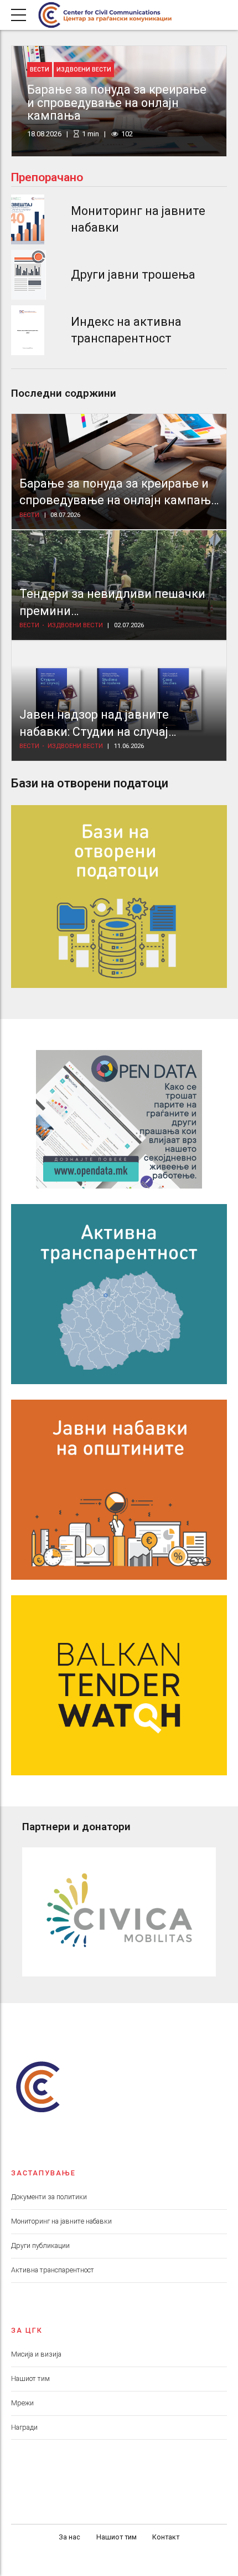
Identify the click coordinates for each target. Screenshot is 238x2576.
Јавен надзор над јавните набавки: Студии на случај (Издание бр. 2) (94, 731)
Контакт (166, 2537)
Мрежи (22, 2403)
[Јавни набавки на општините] (119, 1490)
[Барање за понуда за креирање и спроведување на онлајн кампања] (119, 472)
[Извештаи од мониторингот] (28, 219)
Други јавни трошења (133, 275)
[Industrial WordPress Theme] (119, 1119)
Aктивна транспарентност (53, 2270)
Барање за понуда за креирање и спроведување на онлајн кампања (117, 103)
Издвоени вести (84, 70)
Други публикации (40, 2245)
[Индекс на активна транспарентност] (28, 330)
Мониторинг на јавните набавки (61, 2221)
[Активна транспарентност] (119, 1294)
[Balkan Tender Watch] (119, 1685)
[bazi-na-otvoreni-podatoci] (119, 897)
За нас (69, 2537)
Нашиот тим (30, 2378)
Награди (24, 2427)
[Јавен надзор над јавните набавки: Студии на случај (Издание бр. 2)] (119, 701)
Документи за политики (49, 2197)
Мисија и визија (36, 2354)
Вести (40, 70)
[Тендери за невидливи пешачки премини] (119, 585)
